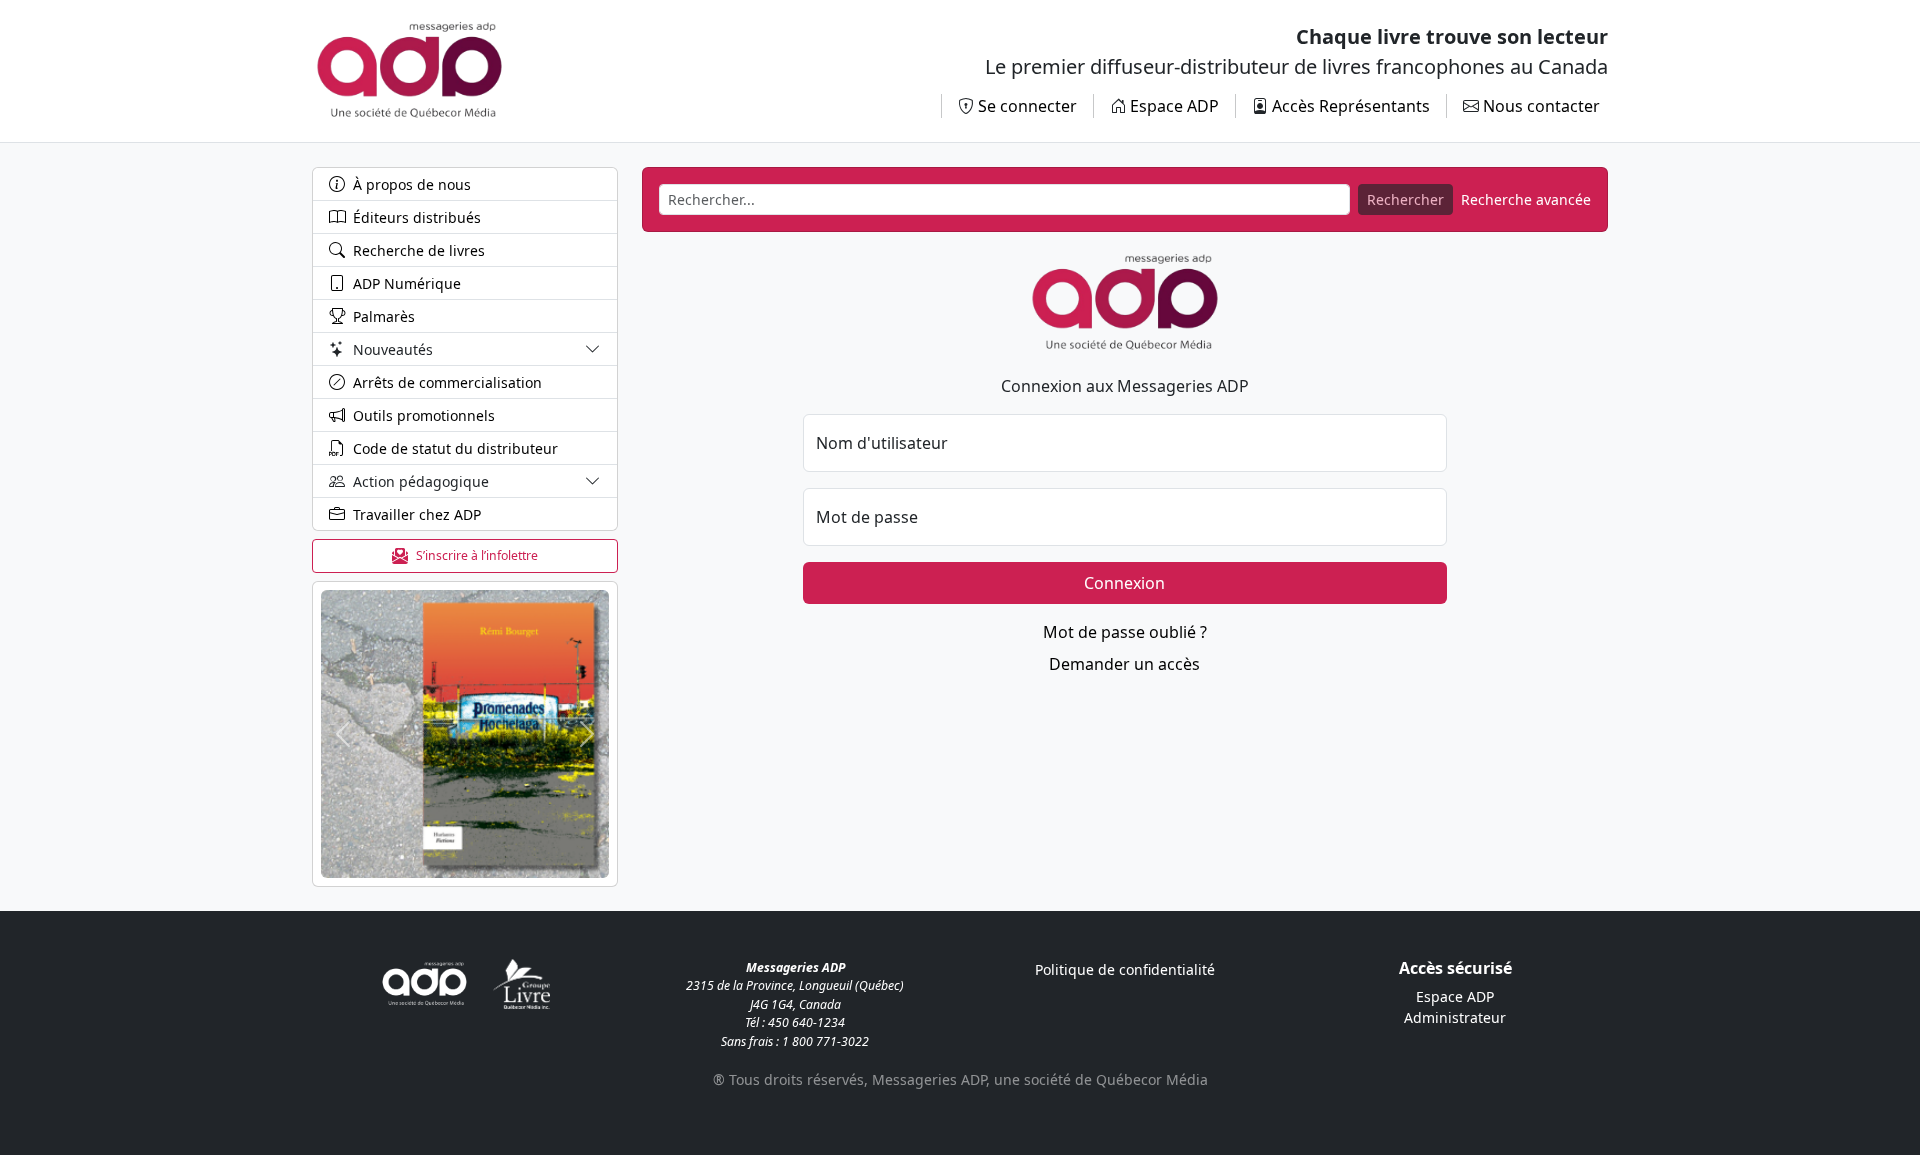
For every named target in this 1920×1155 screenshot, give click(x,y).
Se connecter (1027, 106)
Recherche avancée (1526, 199)
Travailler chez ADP (417, 514)
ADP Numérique (407, 283)
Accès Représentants (1351, 106)
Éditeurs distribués (417, 217)
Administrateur (1455, 1017)
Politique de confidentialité (1125, 969)
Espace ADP (1174, 106)
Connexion (1124, 583)
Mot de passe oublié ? (1125, 632)
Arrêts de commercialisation (447, 382)
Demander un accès (1124, 664)
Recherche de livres (419, 250)
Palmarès (384, 316)
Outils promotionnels (424, 415)
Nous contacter (1541, 106)
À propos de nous (412, 184)
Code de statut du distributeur (455, 448)
